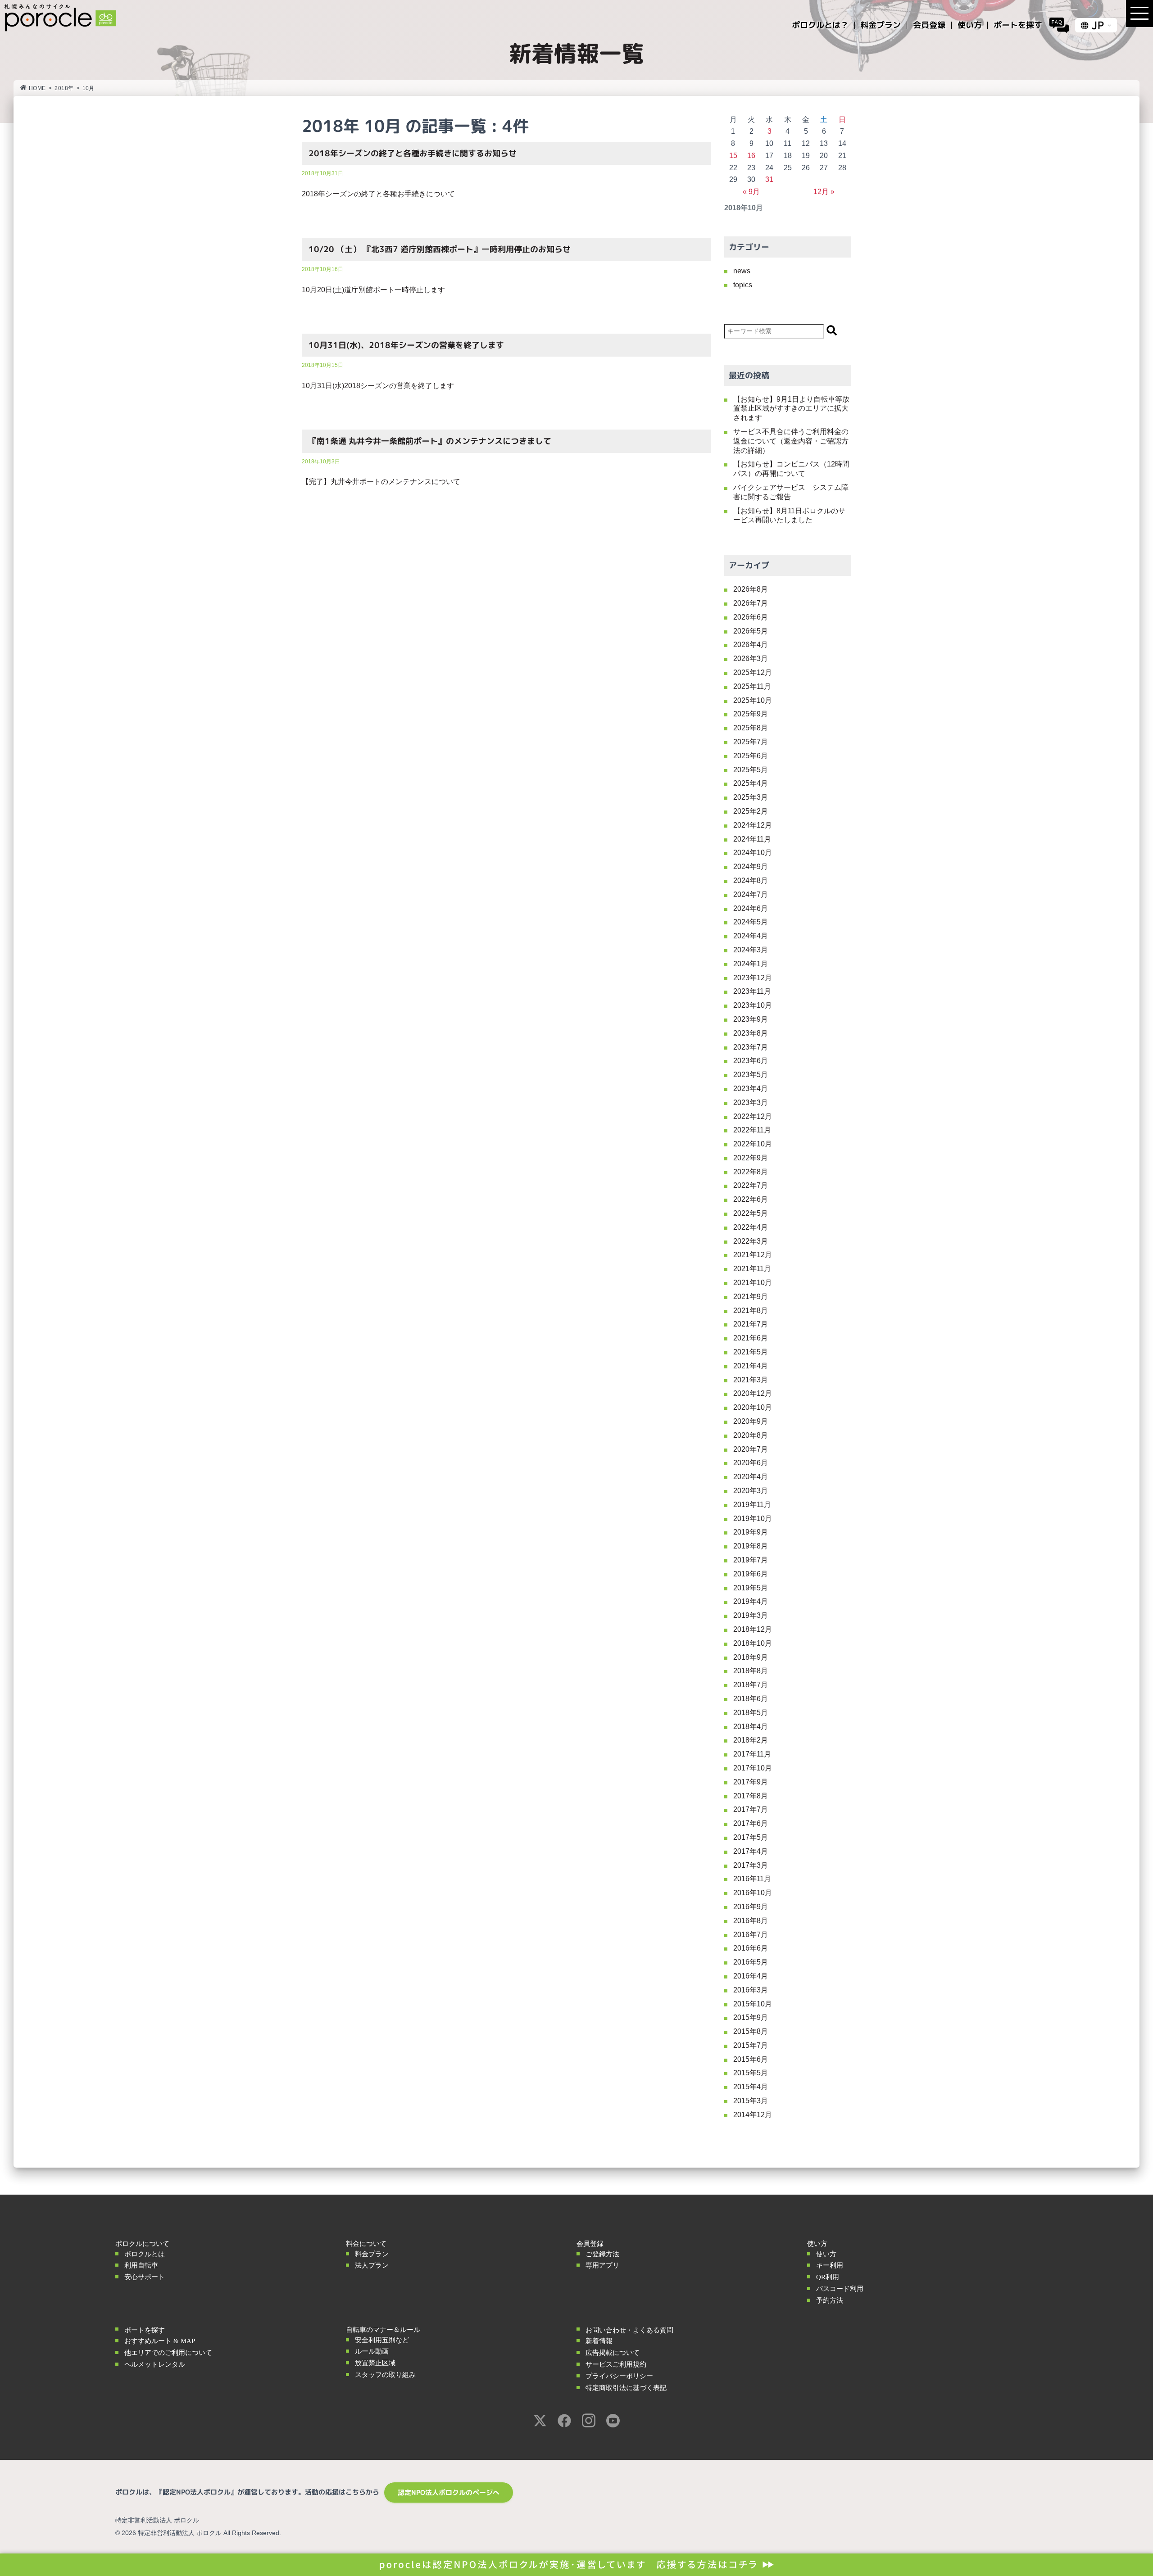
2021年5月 (751, 1352)
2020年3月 (751, 1491)
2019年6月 (751, 1574)
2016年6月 (751, 1948)
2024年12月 (753, 825)
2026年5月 (751, 631)
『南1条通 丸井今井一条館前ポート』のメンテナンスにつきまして (430, 441)
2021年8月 (751, 1311)
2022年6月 (751, 1199)
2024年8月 (751, 881)
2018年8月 (751, 1671)
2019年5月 (751, 1588)
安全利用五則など (382, 2340)
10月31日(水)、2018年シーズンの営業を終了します (406, 345)
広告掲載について (613, 2353)
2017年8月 (751, 1796)
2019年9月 (751, 1532)
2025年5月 (751, 770)
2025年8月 (751, 728)
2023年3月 (751, 1102)
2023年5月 (751, 1075)
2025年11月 (752, 686)
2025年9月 (751, 714)
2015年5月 (751, 2073)
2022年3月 (751, 1241)
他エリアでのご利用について (168, 2353)
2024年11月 (752, 839)
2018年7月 (751, 1685)
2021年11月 (752, 1269)
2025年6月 (751, 756)
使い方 (826, 2254)
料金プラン (372, 2254)
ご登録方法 (602, 2254)
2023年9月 (751, 1019)
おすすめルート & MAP (160, 2341)
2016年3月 (751, 1990)
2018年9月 (751, 1657)
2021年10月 (753, 1283)
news (742, 271)
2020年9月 (751, 1421)
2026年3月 (751, 659)
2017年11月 (752, 1754)
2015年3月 (751, 2101)
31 (769, 179)
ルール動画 (372, 2351)
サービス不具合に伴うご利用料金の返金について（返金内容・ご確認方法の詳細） (791, 441)
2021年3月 (751, 1380)
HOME (37, 88)
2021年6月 (751, 1338)
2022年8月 (751, 1172)
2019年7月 (751, 1560)
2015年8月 (751, 2031)
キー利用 (830, 2265)
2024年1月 (751, 964)
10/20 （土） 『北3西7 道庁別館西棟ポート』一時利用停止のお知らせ (440, 249)
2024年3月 (751, 950)
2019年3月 (751, 1615)
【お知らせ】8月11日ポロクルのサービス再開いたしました (789, 516)
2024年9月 (751, 867)
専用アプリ (602, 2265)
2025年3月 (751, 797)
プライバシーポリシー (619, 2376)
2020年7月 (751, 1449)
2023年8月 (751, 1033)
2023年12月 (753, 978)
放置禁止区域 (375, 2363)
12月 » (824, 192)
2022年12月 (753, 1116)
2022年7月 (751, 1185)
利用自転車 (141, 2265)
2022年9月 (751, 1158)
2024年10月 (753, 853)
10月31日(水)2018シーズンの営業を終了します (378, 386)
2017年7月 (751, 1809)
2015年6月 (751, 2059)
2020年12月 (753, 1393)
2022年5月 (751, 1213)
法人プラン (372, 2265)
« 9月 (751, 192)
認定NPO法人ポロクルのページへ (449, 2492)
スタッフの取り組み (385, 2375)
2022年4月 (751, 1227)
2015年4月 (751, 2087)
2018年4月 (751, 1727)
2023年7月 (751, 1047)
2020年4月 (751, 1477)
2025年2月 (751, 811)
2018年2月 (751, 1740)
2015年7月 (751, 2045)
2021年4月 (751, 1366)
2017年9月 (751, 1782)
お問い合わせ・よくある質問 (629, 2330)
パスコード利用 (840, 2289)
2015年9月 (751, 2017)
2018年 (64, 88)
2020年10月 (753, 1407)
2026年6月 (751, 617)
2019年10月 (753, 1519)
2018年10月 (753, 1643)
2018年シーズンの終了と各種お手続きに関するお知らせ (413, 153)
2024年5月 (751, 922)
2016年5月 (751, 1962)
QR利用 (828, 2277)
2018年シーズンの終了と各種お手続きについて (378, 194)
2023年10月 (753, 1005)
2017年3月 (751, 1865)
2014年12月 (753, 2115)
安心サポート (145, 2277)
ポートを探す (145, 2330)
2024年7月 (751, 894)
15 (733, 156)
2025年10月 (753, 700)
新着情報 (599, 2341)
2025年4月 (751, 783)
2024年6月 (751, 908)
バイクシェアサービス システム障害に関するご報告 (791, 492)
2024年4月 (751, 936)
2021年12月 (753, 1255)
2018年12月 (753, 1629)
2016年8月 (751, 1921)
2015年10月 (753, 2004)
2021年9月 (751, 1297)
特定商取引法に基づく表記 (626, 2388)
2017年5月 (751, 1837)
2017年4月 (751, 1851)
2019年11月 (752, 1505)
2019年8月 (751, 1546)
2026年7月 (751, 603)
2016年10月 (753, 1893)
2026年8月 (751, 589)
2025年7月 (751, 742)
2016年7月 (751, 1935)
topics (743, 285)
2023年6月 (751, 1061)
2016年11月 (752, 1879)
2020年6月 (751, 1463)
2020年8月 (751, 1435)
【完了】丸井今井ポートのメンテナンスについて (381, 482)
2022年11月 (752, 1130)
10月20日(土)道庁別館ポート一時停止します (373, 290)
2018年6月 (751, 1699)
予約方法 (830, 2300)
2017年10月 (753, 1768)
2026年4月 (751, 645)
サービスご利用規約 (616, 2364)
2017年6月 (751, 1823)
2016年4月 (751, 1976)
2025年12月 (753, 672)
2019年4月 (751, 1601)
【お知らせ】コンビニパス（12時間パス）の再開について (791, 469)
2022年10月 (753, 1144)
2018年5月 (751, 1713)
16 (751, 156)
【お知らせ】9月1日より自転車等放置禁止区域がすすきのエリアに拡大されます (791, 409)
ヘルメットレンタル (155, 2364)
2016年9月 (751, 1907)
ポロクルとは (145, 2254)
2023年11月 (752, 991)
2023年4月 (751, 1089)
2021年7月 (751, 1324)
